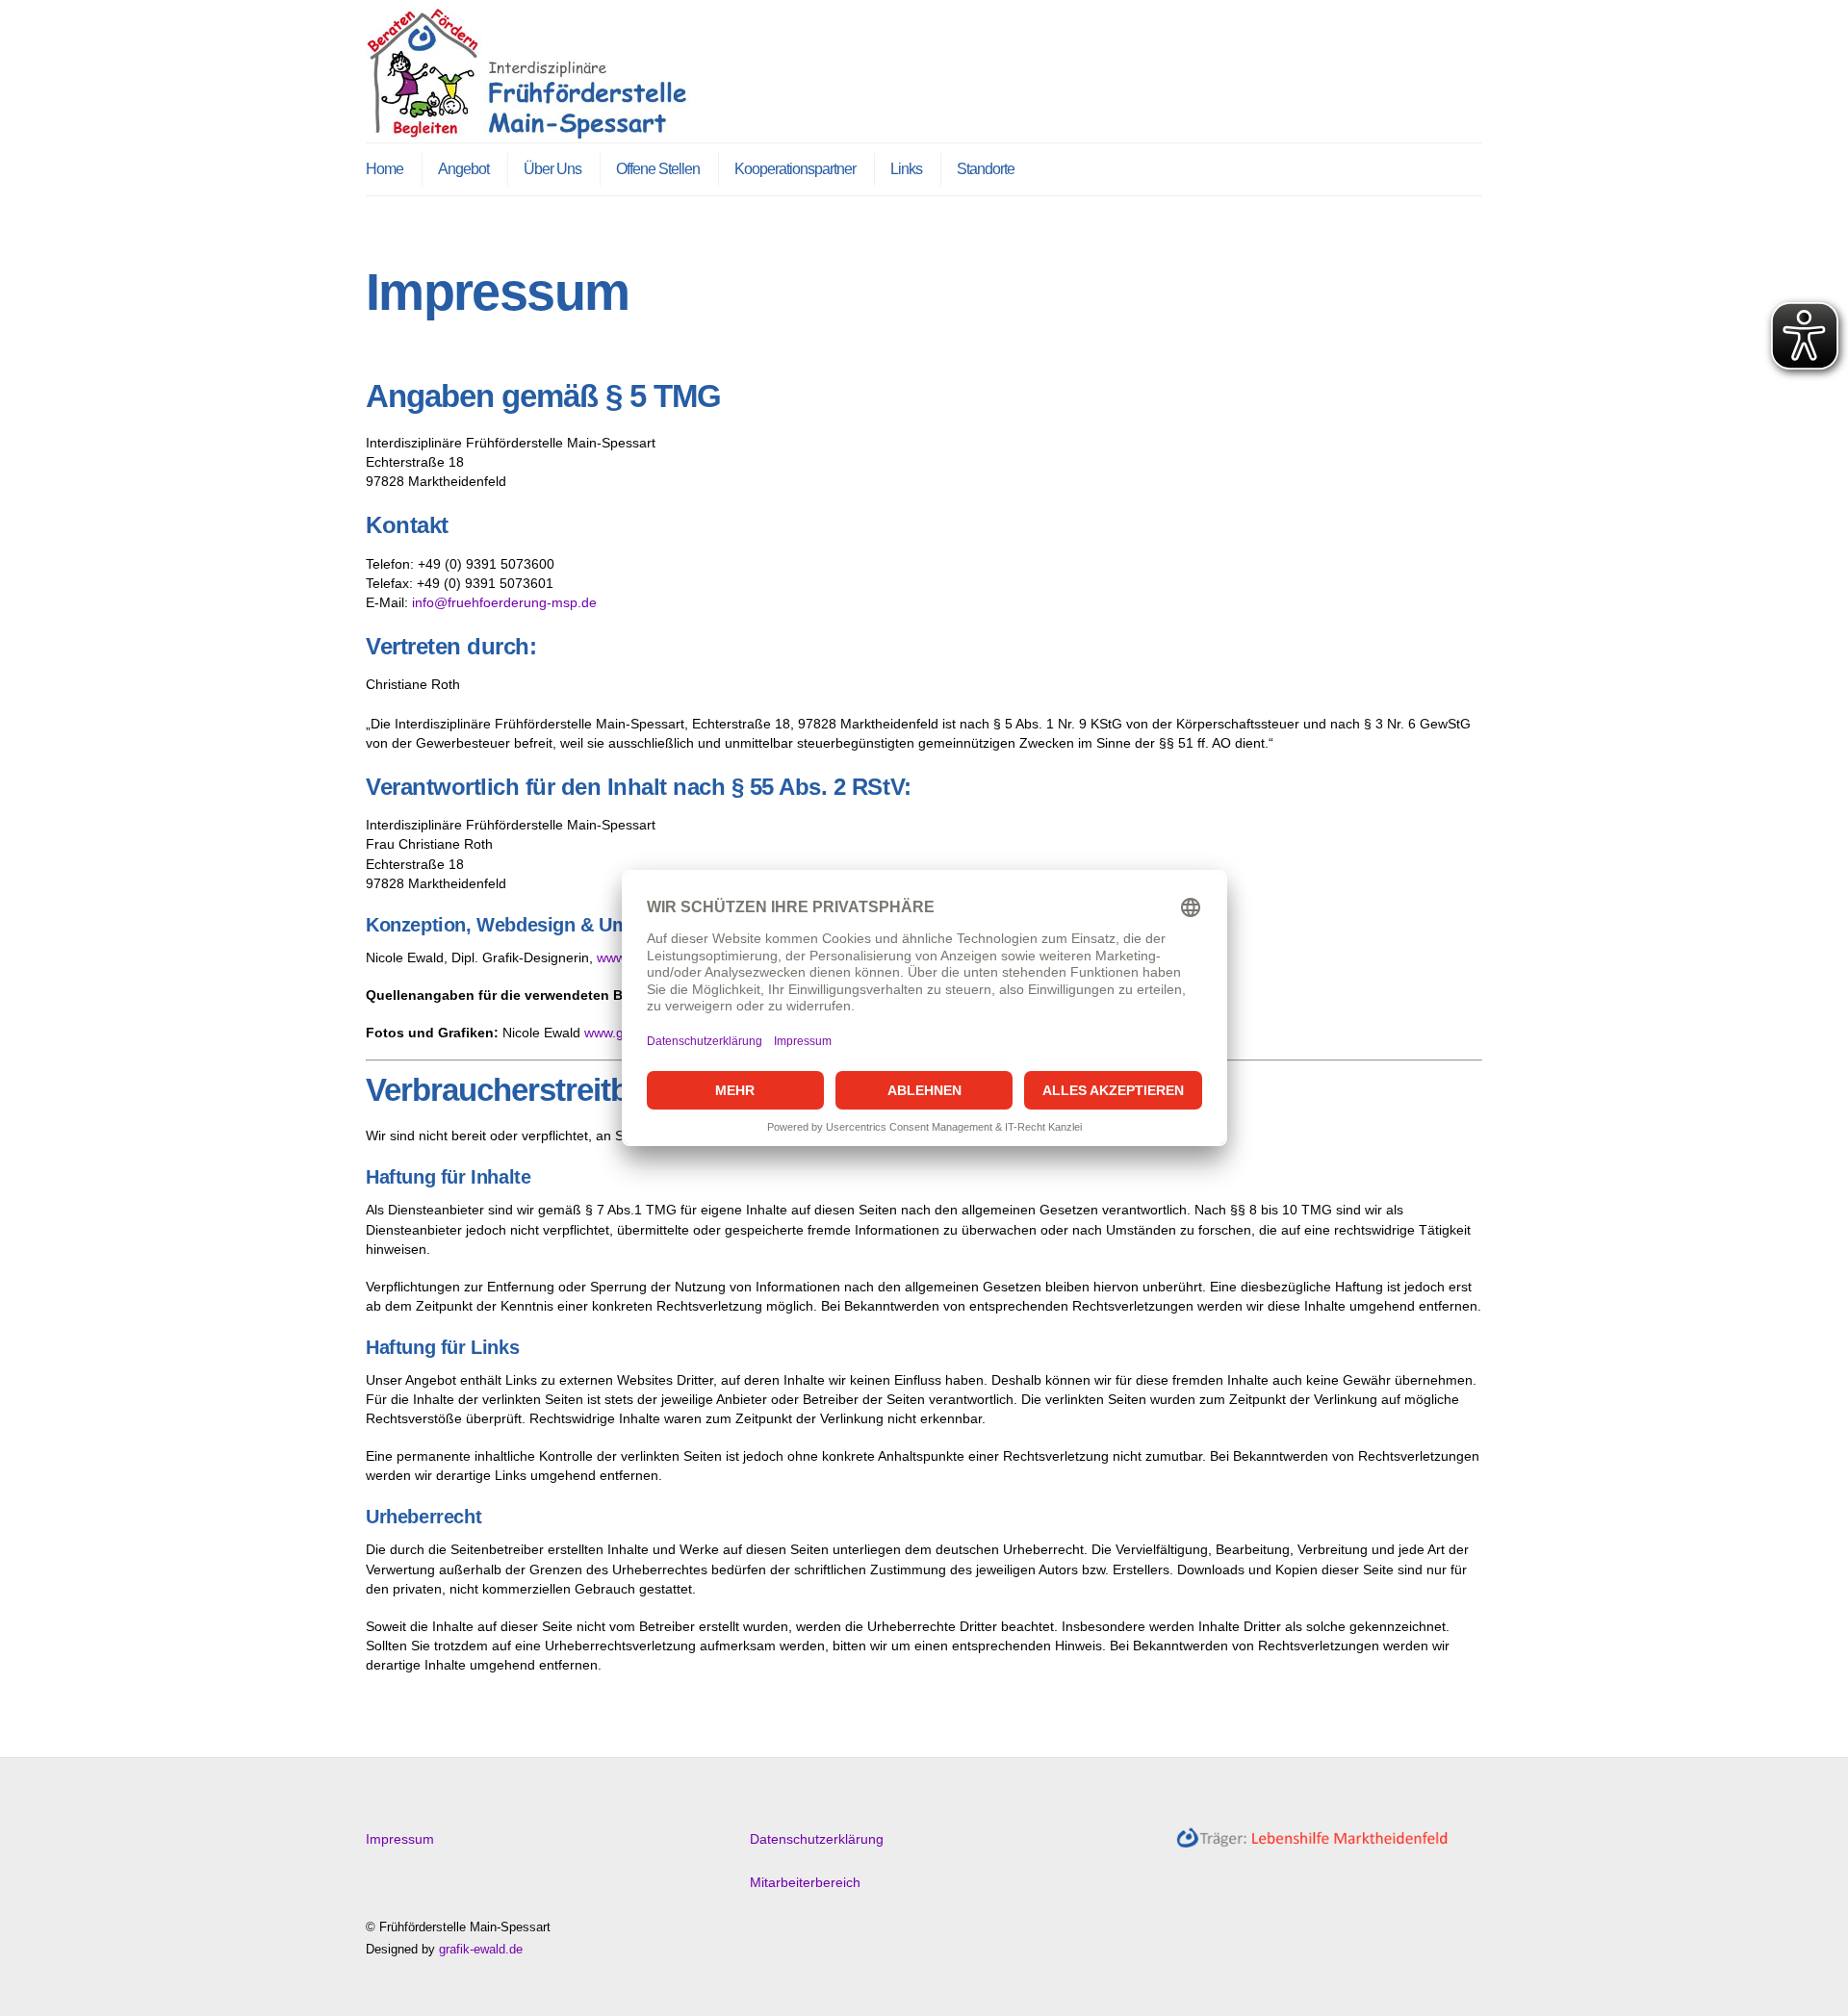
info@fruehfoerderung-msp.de (504, 602)
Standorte (986, 169)
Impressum (400, 1839)
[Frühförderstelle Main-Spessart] (534, 131)
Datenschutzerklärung (817, 1839)
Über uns (552, 169)
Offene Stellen (658, 169)
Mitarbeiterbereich (805, 1882)
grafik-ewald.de (481, 1949)
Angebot (463, 169)
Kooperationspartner (795, 169)
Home (385, 169)
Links (906, 169)
